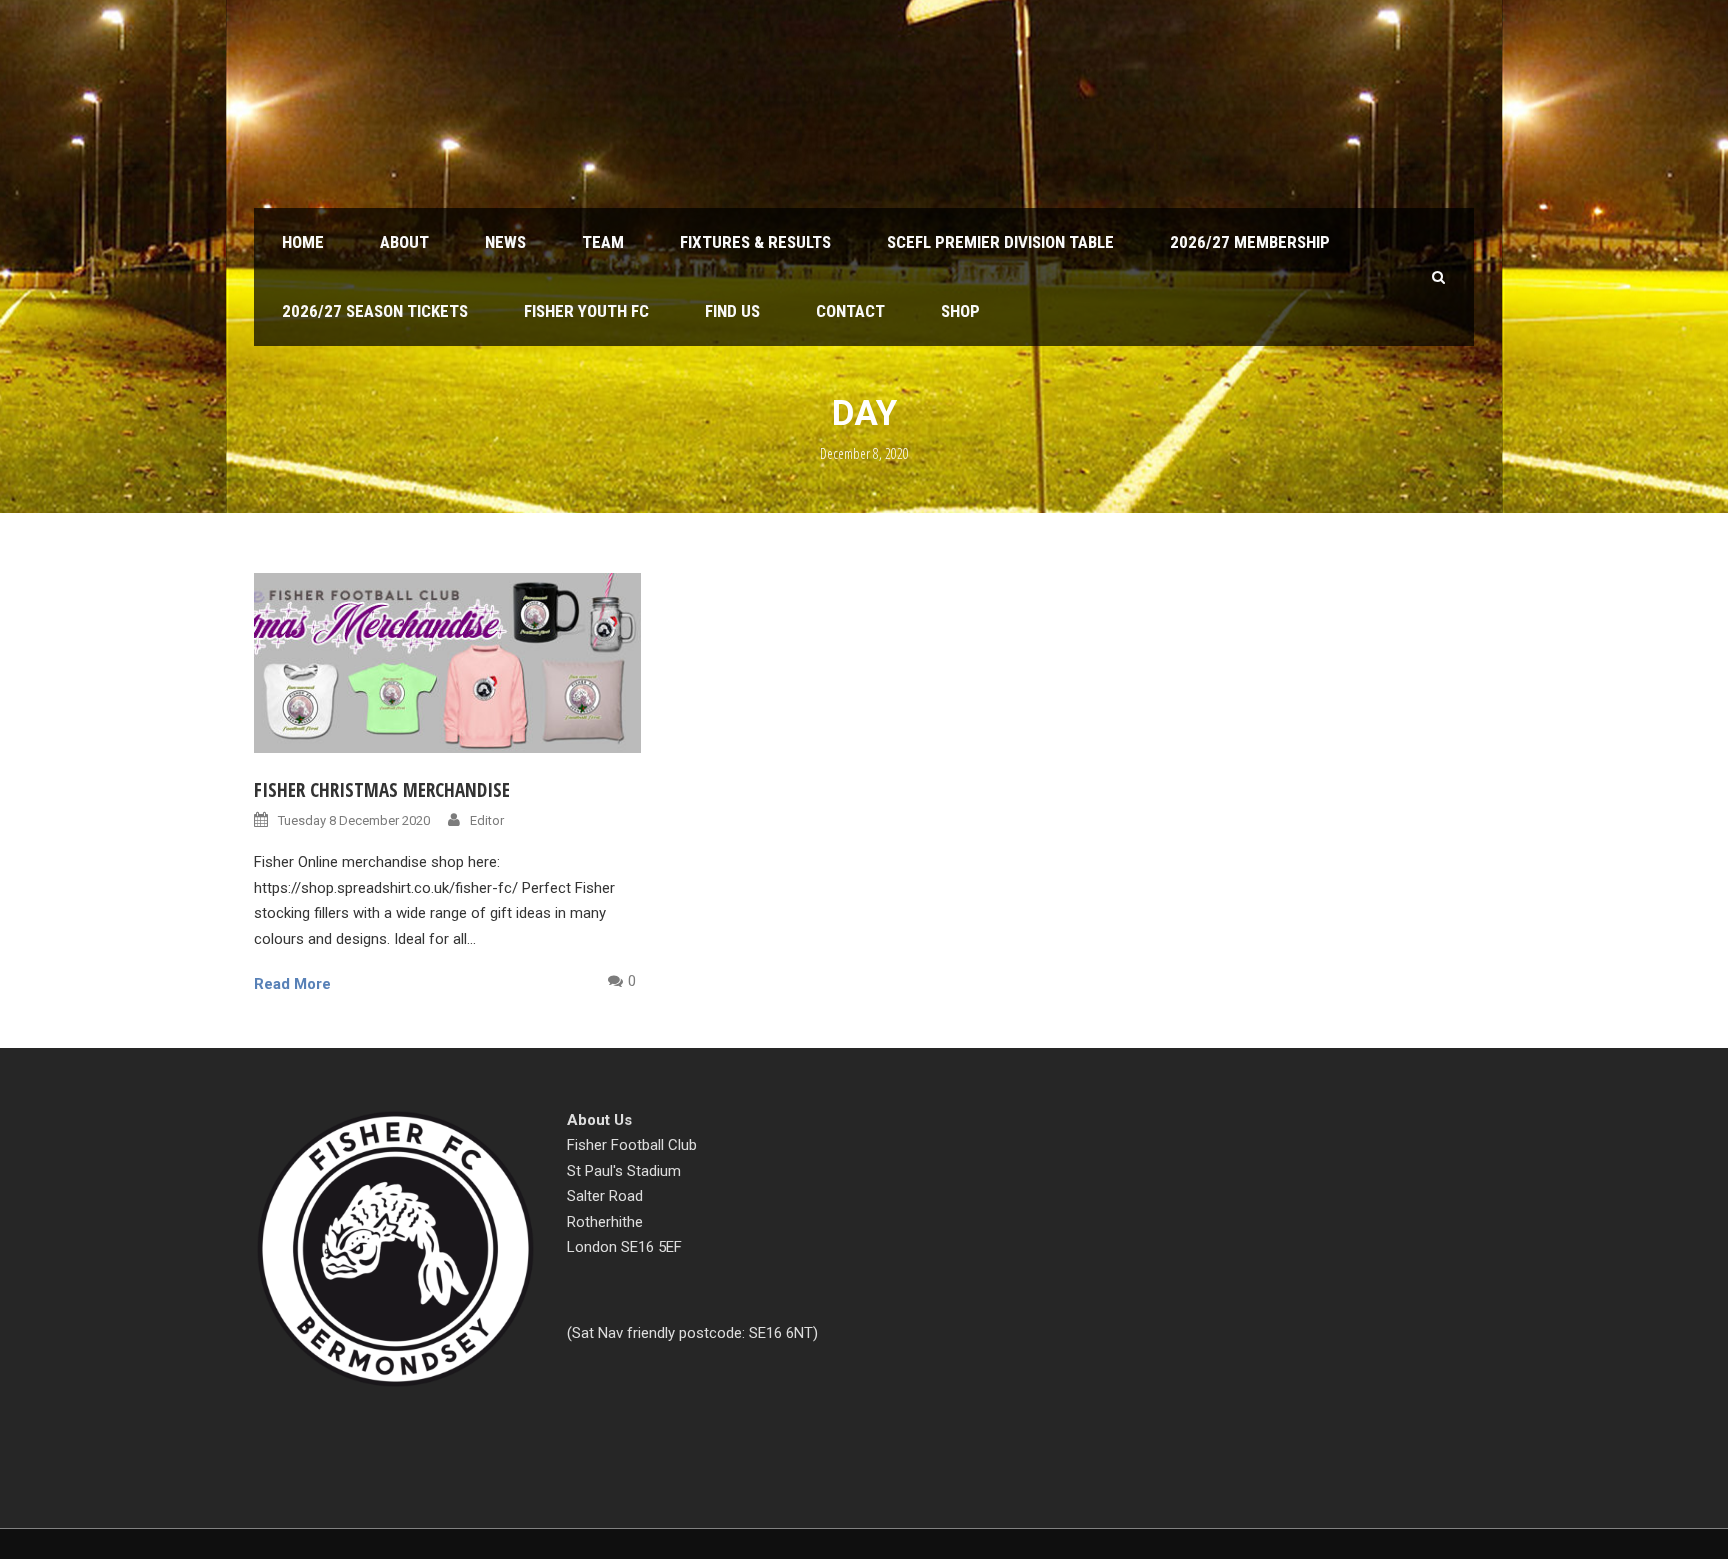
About (404, 242)
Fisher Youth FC (586, 311)
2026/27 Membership (1250, 242)
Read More (292, 984)
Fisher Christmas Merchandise (382, 790)
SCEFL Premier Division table (1000, 242)
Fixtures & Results (755, 242)
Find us (732, 311)
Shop (960, 311)
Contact (850, 311)
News (505, 242)
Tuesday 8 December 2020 (354, 820)
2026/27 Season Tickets (375, 311)
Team (603, 242)
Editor (487, 820)
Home (303, 242)
